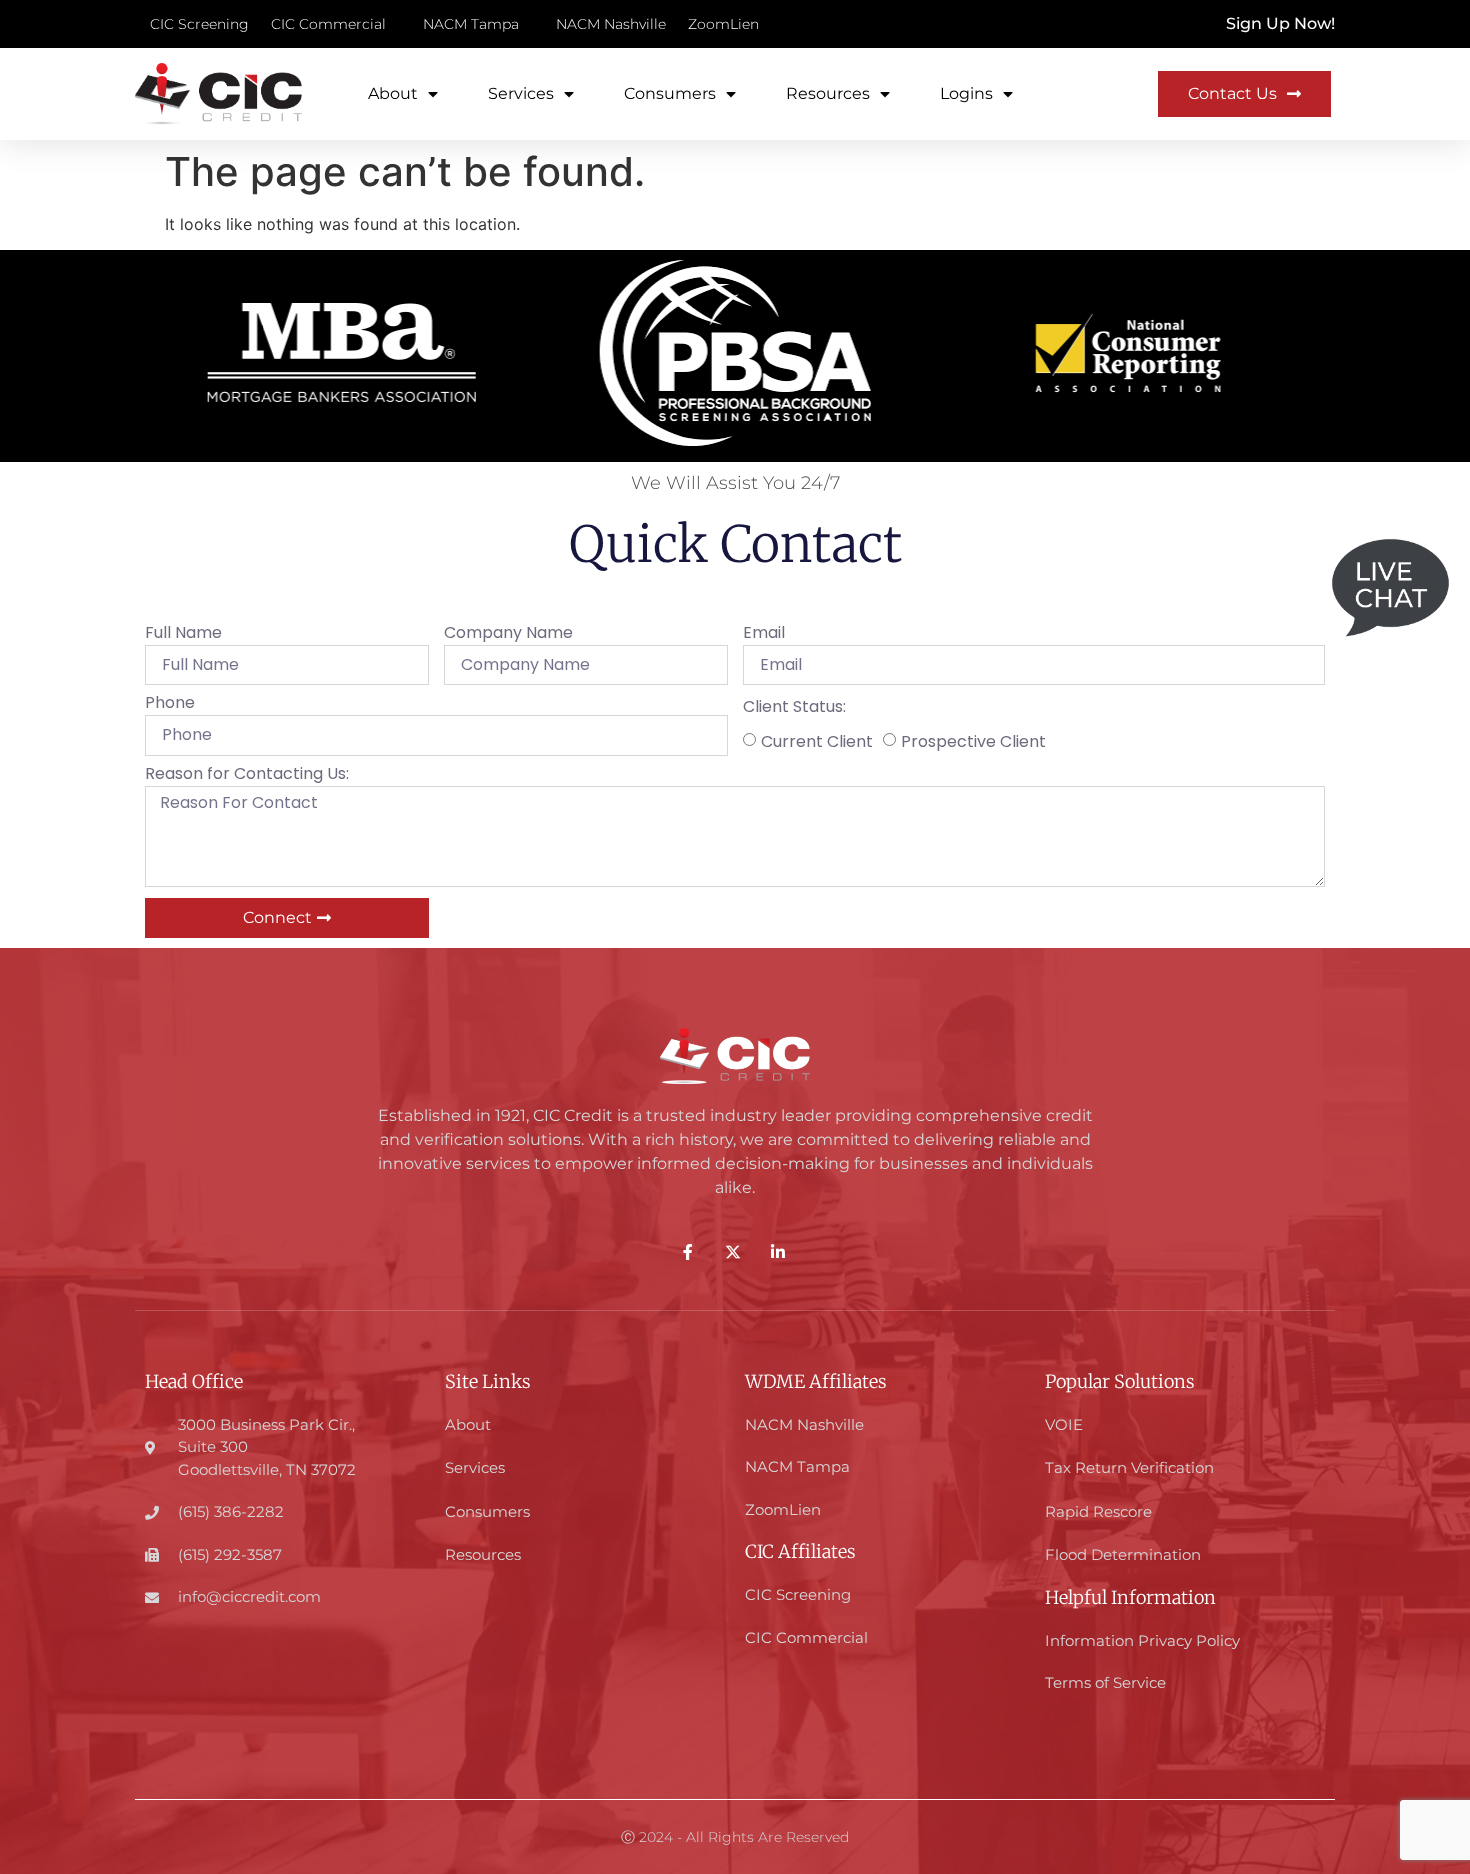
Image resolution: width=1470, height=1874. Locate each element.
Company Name (508, 634)
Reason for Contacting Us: (247, 775)
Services (521, 93)
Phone (170, 704)
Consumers (670, 93)
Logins (966, 93)
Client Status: (794, 708)
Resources (828, 93)
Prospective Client (973, 740)
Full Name (183, 634)
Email (764, 634)
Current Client (817, 740)
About (393, 93)
